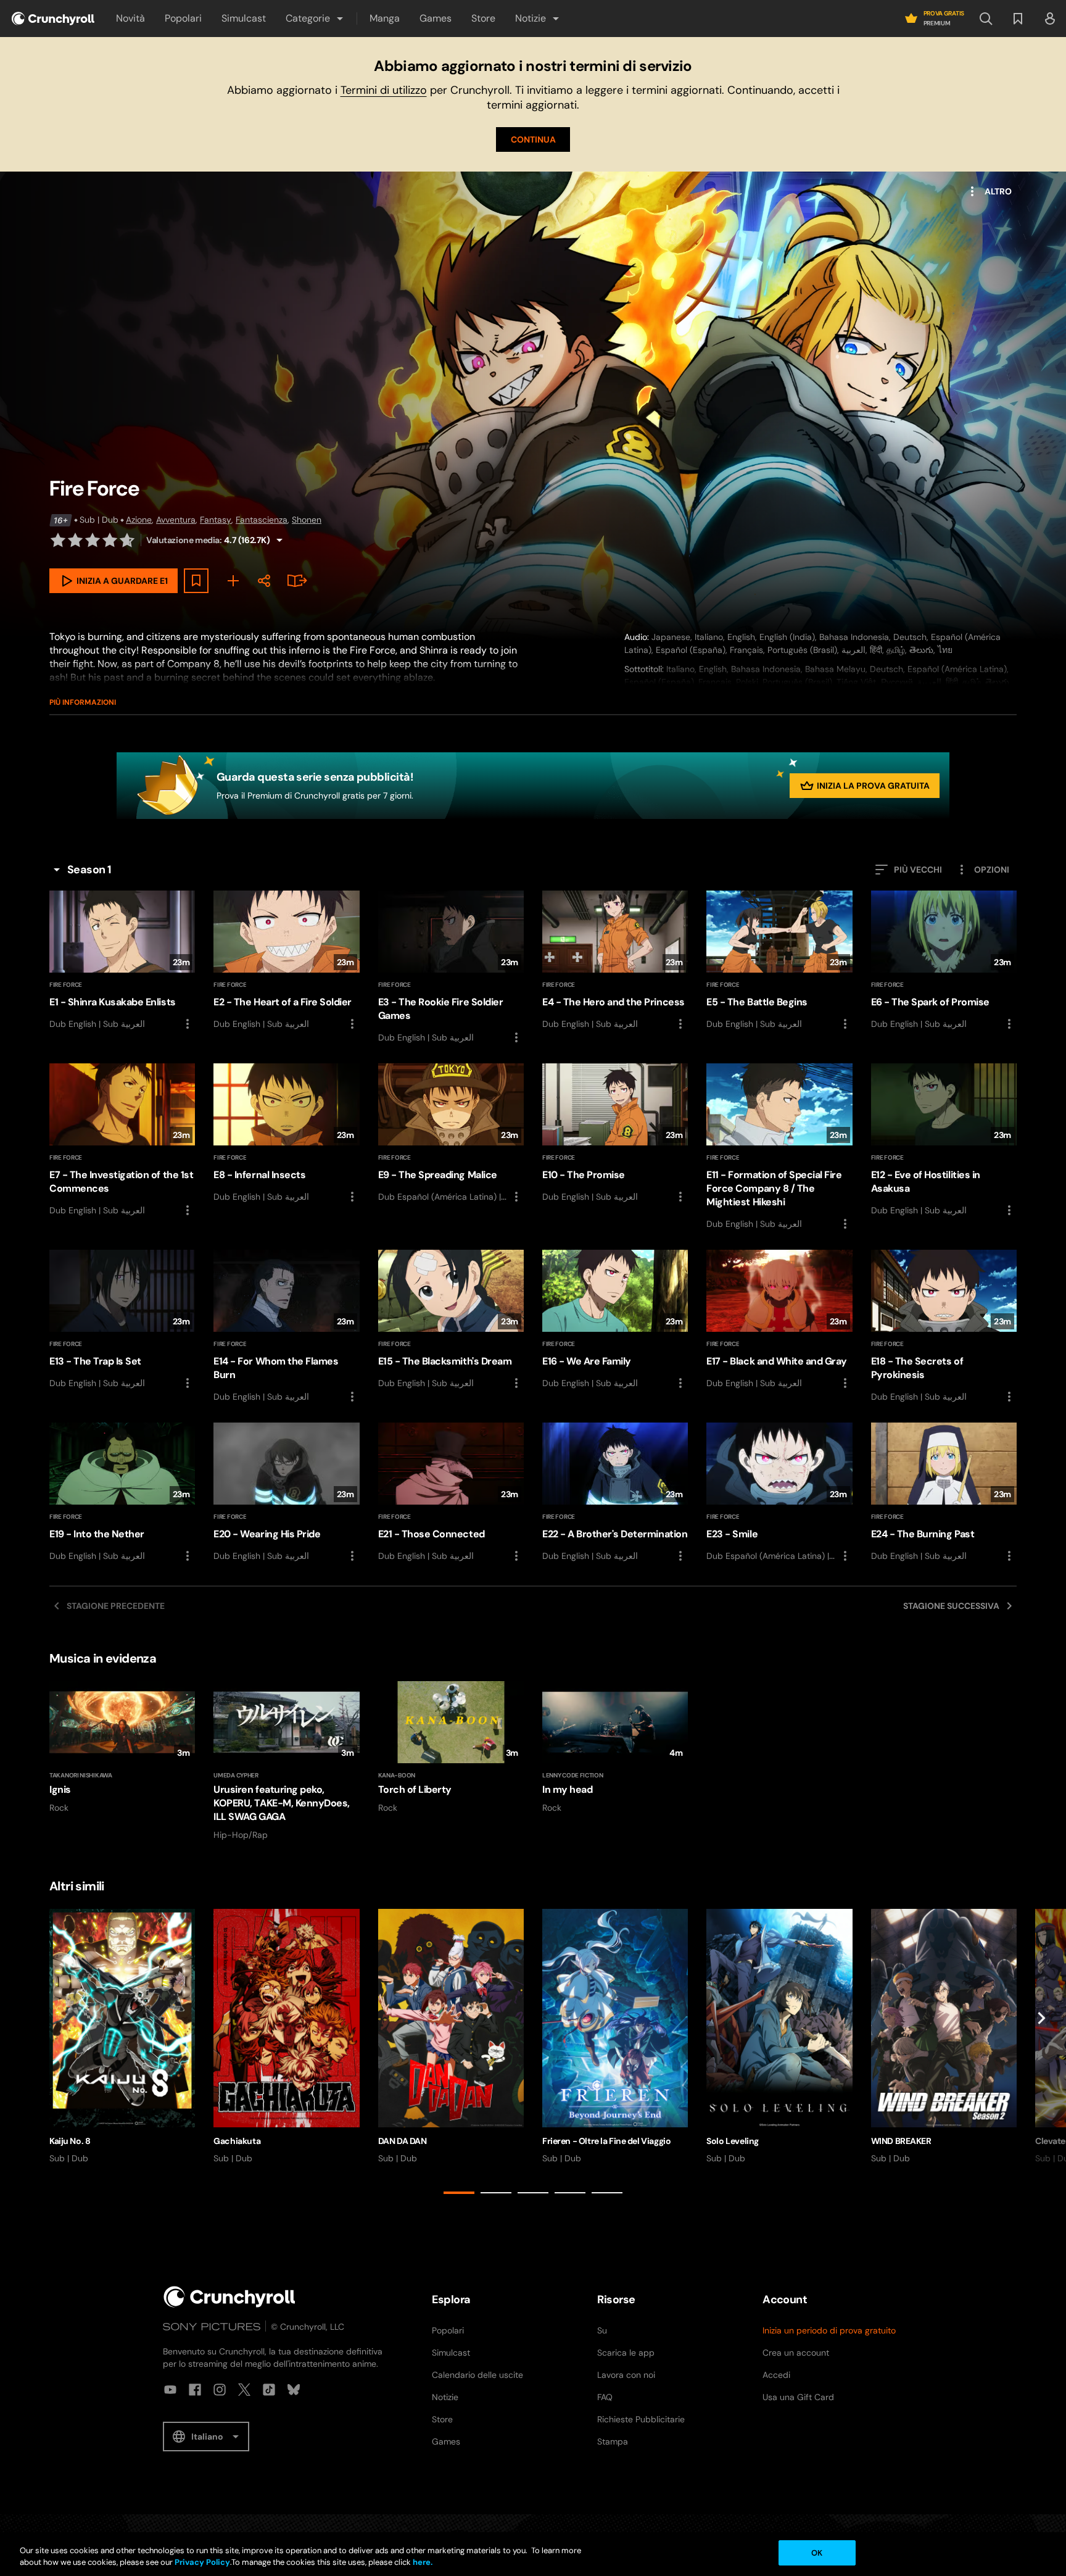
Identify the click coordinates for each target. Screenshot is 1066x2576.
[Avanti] (1041, 2054)
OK (817, 2553)
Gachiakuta (237, 2141)
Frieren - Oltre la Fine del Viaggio (606, 2141)
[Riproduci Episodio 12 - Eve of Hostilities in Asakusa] (944, 1141)
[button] (315, 19)
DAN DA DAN (403, 2141)
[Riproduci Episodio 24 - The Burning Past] (944, 1493)
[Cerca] (986, 19)
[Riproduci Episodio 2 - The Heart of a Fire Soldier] (286, 961)
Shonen (307, 520)
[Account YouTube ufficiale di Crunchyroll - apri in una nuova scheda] (170, 2390)
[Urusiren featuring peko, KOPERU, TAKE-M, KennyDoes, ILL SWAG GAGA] (286, 1761)
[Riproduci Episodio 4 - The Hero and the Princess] (615, 961)
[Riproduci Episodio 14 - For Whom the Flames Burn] (286, 1327)
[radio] (58, 540)
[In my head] (615, 1747)
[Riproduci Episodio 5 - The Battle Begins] (779, 961)
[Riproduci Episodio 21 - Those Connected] (451, 1493)
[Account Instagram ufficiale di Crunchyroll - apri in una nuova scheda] (220, 2390)
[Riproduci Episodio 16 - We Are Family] (615, 1320)
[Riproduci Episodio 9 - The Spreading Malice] (451, 1134)
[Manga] (295, 581)
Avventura (176, 520)
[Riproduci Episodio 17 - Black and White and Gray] (779, 1320)
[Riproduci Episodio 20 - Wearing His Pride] (286, 1493)
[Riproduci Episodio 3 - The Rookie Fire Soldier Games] (451, 968)
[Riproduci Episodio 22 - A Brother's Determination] (615, 1493)
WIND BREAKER (901, 2141)
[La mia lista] (1018, 19)
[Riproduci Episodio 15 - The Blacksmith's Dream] (451, 1320)
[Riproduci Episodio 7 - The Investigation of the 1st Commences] (122, 1141)
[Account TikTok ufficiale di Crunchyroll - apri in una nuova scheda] (269, 2390)
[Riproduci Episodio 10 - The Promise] (615, 1134)
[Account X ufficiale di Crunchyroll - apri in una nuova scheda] (244, 2390)
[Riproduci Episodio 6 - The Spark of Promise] (944, 961)
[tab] (459, 2193)
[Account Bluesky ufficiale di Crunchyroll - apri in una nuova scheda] (294, 2390)
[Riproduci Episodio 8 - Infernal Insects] (286, 1134)
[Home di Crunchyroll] (229, 2297)
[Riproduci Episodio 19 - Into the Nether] (122, 1493)
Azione (139, 520)
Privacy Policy (202, 2563)
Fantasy (216, 520)
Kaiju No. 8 (70, 2141)
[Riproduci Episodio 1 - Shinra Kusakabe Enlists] (122, 961)
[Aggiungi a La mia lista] (196, 581)
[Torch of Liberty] (451, 1747)
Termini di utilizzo (384, 90)
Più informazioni (83, 702)
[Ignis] (122, 1747)
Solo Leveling (733, 2141)
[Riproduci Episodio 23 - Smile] (779, 1493)
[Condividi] (264, 581)
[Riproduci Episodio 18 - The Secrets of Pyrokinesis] (944, 1327)
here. (422, 2563)
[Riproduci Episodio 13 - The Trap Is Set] (122, 1320)
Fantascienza (262, 520)
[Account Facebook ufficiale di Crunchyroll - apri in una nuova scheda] (195, 2390)
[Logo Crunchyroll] (53, 19)
